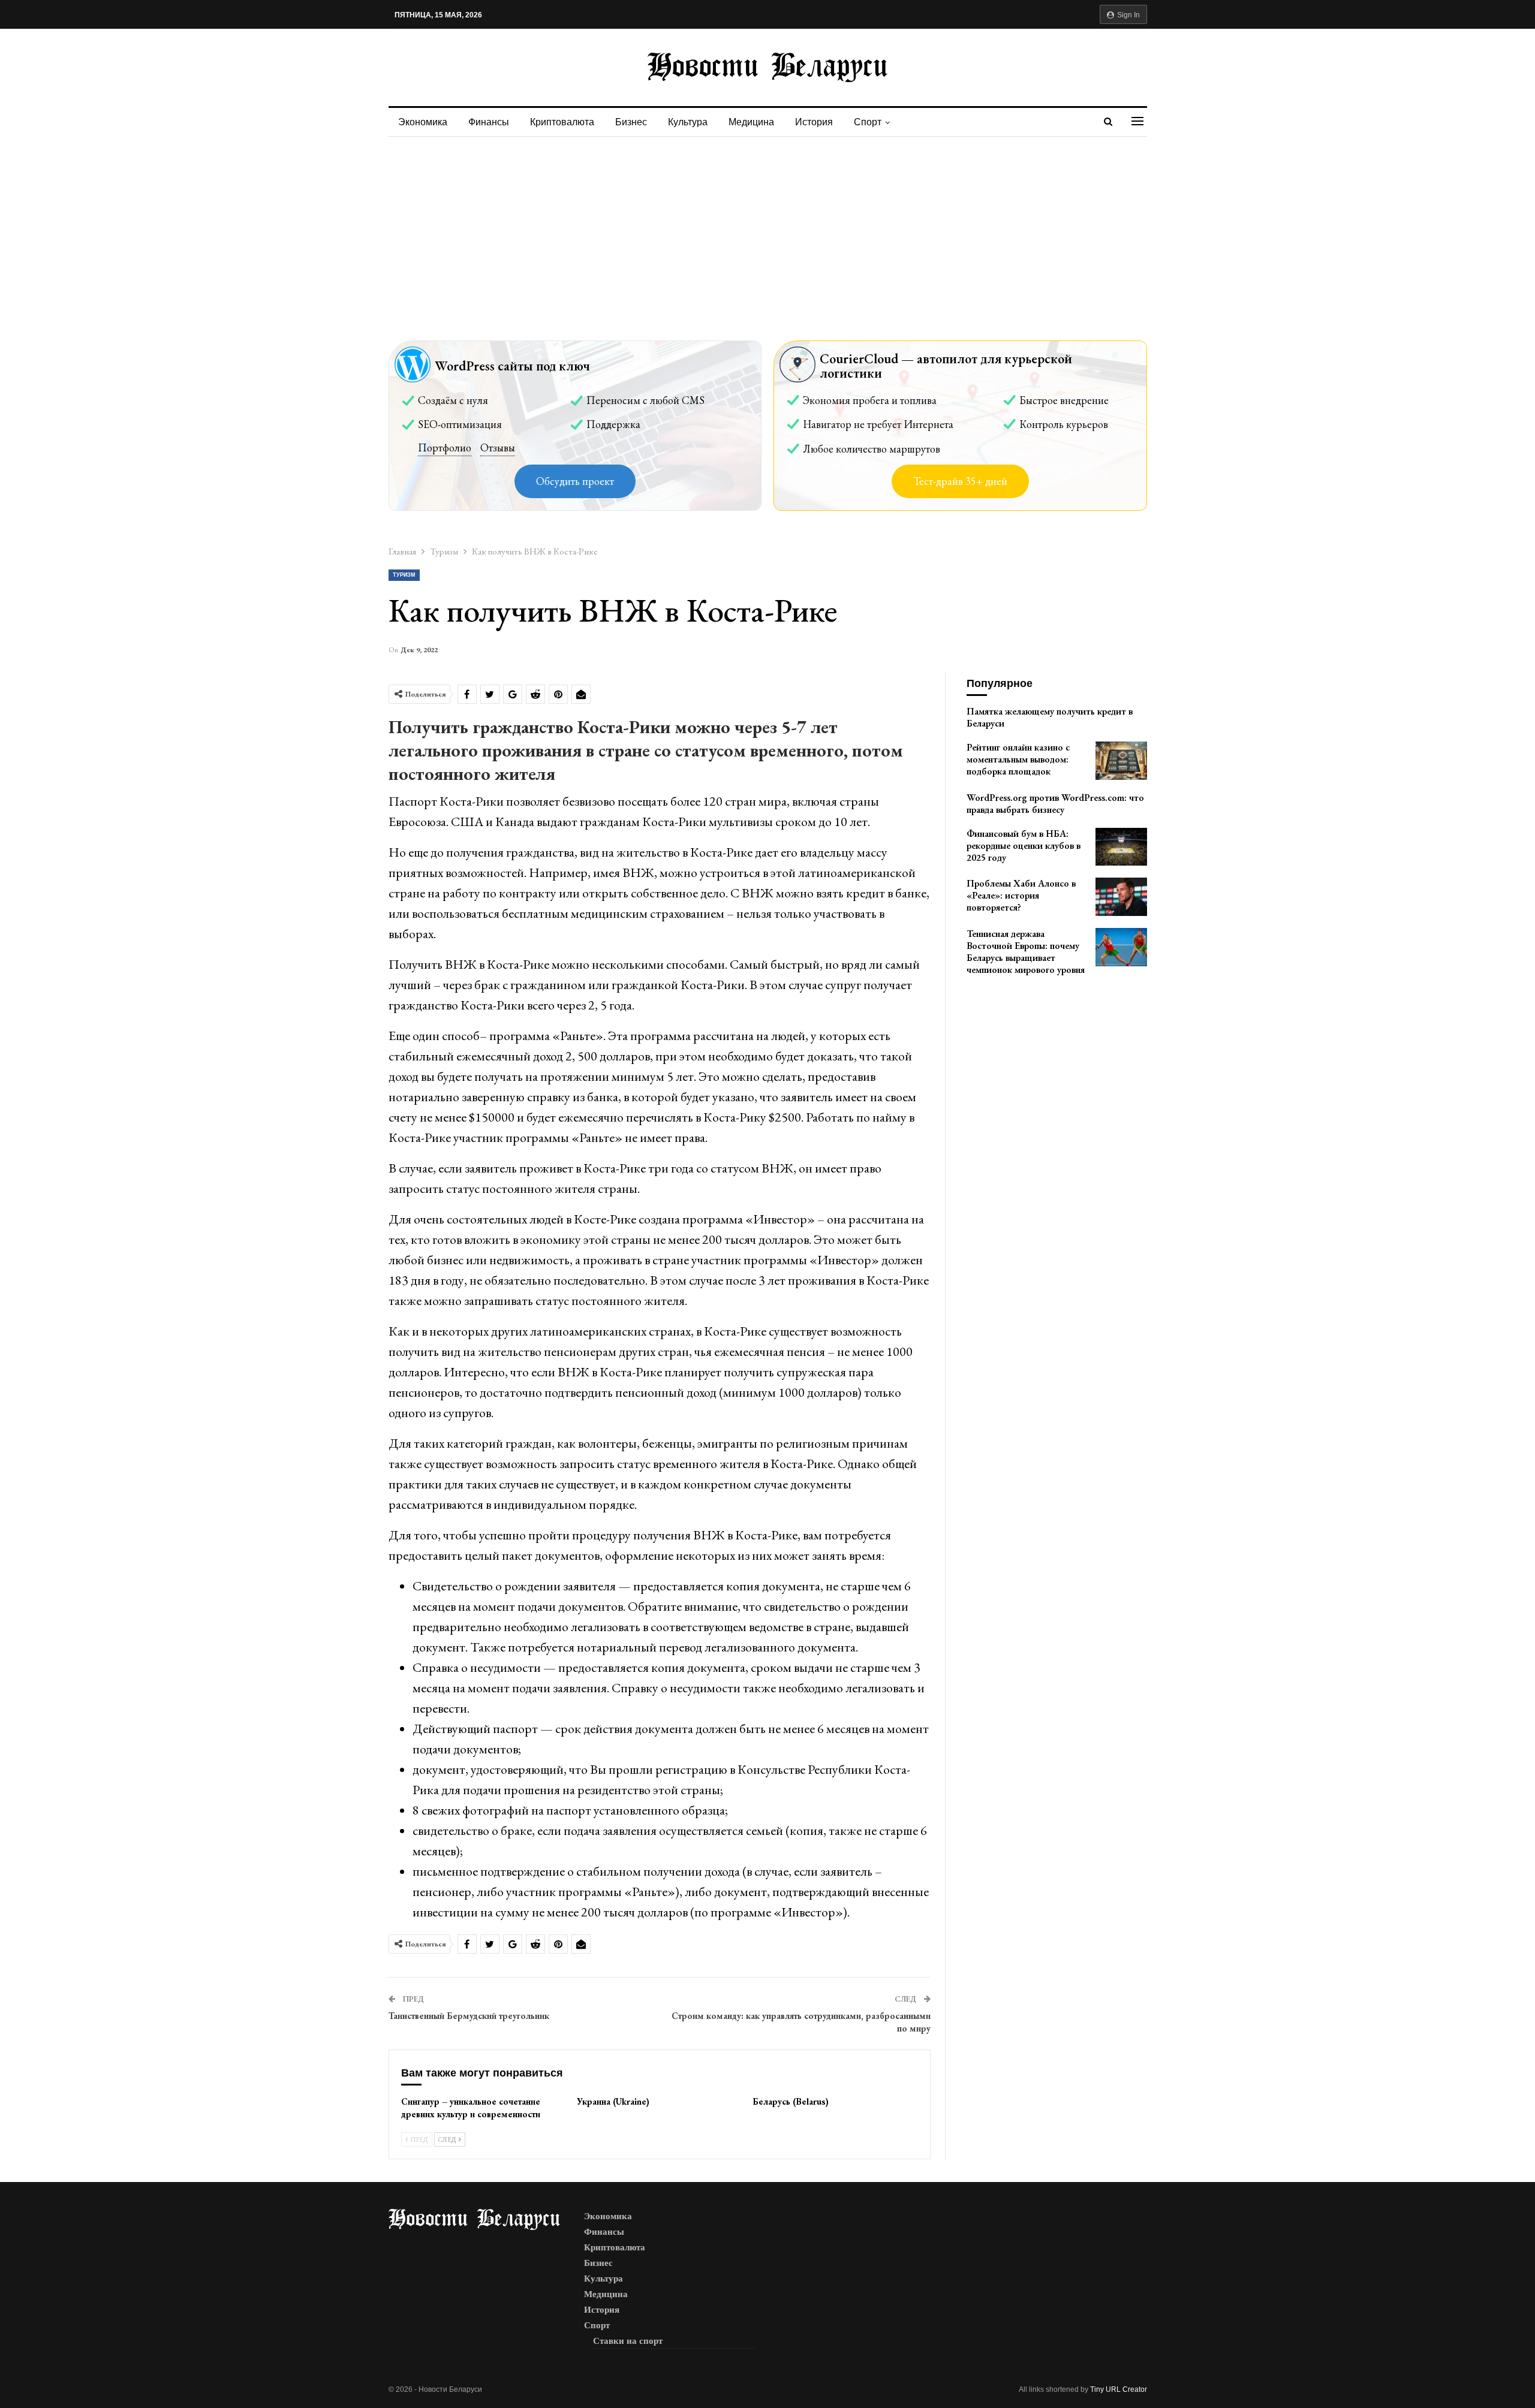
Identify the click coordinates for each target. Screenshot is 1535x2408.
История (814, 122)
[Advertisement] (767, 227)
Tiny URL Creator (1119, 2389)
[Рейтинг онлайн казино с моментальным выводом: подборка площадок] (1121, 761)
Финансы (489, 122)
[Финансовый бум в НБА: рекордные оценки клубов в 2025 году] (1121, 847)
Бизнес (631, 122)
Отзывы (498, 447)
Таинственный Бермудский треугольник (469, 2016)
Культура (688, 122)
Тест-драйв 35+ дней (960, 481)
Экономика (423, 122)
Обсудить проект (575, 481)
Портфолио (445, 447)
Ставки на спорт (628, 2341)
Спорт (868, 122)
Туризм (404, 575)
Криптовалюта (562, 122)
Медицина (751, 122)
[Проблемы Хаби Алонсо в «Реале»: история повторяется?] (1121, 897)
